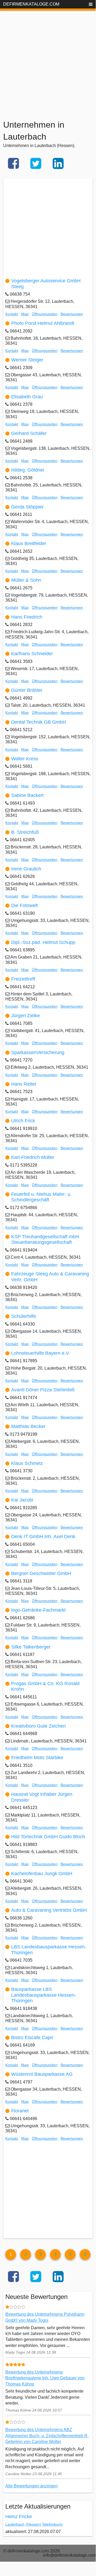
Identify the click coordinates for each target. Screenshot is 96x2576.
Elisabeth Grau (27, 397)
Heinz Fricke (19, 2517)
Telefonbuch (52, 2524)
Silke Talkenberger (31, 1647)
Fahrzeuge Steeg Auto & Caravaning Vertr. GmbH (50, 1277)
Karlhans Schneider (32, 654)
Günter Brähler (27, 690)
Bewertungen (72, 314)
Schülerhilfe (24, 1316)
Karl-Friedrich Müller (33, 1157)
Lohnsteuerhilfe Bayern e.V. (40, 1353)
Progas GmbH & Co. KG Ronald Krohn (45, 1686)
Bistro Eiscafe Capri (32, 2038)
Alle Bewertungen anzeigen (32, 2486)
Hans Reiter (24, 1084)
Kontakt (12, 314)
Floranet (20, 2111)
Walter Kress (25, 759)
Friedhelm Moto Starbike (37, 1758)
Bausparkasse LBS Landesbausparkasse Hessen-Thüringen (43, 1995)
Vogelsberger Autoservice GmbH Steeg (46, 284)
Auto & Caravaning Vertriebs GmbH (49, 1910)
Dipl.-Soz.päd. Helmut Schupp (43, 942)
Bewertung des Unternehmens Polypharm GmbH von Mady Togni (45, 2317)
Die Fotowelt (24, 905)
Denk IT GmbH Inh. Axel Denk (43, 1537)
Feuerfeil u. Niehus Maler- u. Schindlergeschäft (41, 1197)
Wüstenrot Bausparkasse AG (42, 2074)
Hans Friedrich (27, 617)
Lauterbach (15, 2524)
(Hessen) (33, 2524)
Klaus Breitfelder (29, 543)
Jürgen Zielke (26, 1016)
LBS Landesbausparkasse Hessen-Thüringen (49, 1950)
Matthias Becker (28, 1426)
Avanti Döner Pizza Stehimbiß (43, 1390)
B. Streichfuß (25, 832)
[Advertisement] (48, 58)
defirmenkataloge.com (31, 4)
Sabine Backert (27, 795)
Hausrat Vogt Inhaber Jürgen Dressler (42, 1797)
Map (25, 314)
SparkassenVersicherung (38, 1052)
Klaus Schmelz (27, 1463)
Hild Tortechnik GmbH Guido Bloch (48, 1837)
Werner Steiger (27, 360)
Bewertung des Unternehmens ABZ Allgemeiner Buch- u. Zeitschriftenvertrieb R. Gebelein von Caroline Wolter (47, 2436)
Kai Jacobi (22, 1500)
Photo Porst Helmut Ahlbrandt (43, 323)
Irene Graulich (26, 869)
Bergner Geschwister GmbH (41, 1573)
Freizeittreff (23, 979)
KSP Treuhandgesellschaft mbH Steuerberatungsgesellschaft (45, 1240)
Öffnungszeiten (45, 314)
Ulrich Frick (23, 1121)
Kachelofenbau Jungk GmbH (42, 1874)
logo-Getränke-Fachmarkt (38, 1610)
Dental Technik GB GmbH (39, 722)
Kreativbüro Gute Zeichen (38, 1726)
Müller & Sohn (26, 580)
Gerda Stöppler (27, 507)
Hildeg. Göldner (28, 470)
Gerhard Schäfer (29, 433)
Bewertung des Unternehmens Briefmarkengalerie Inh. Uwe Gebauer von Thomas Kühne (45, 2378)
